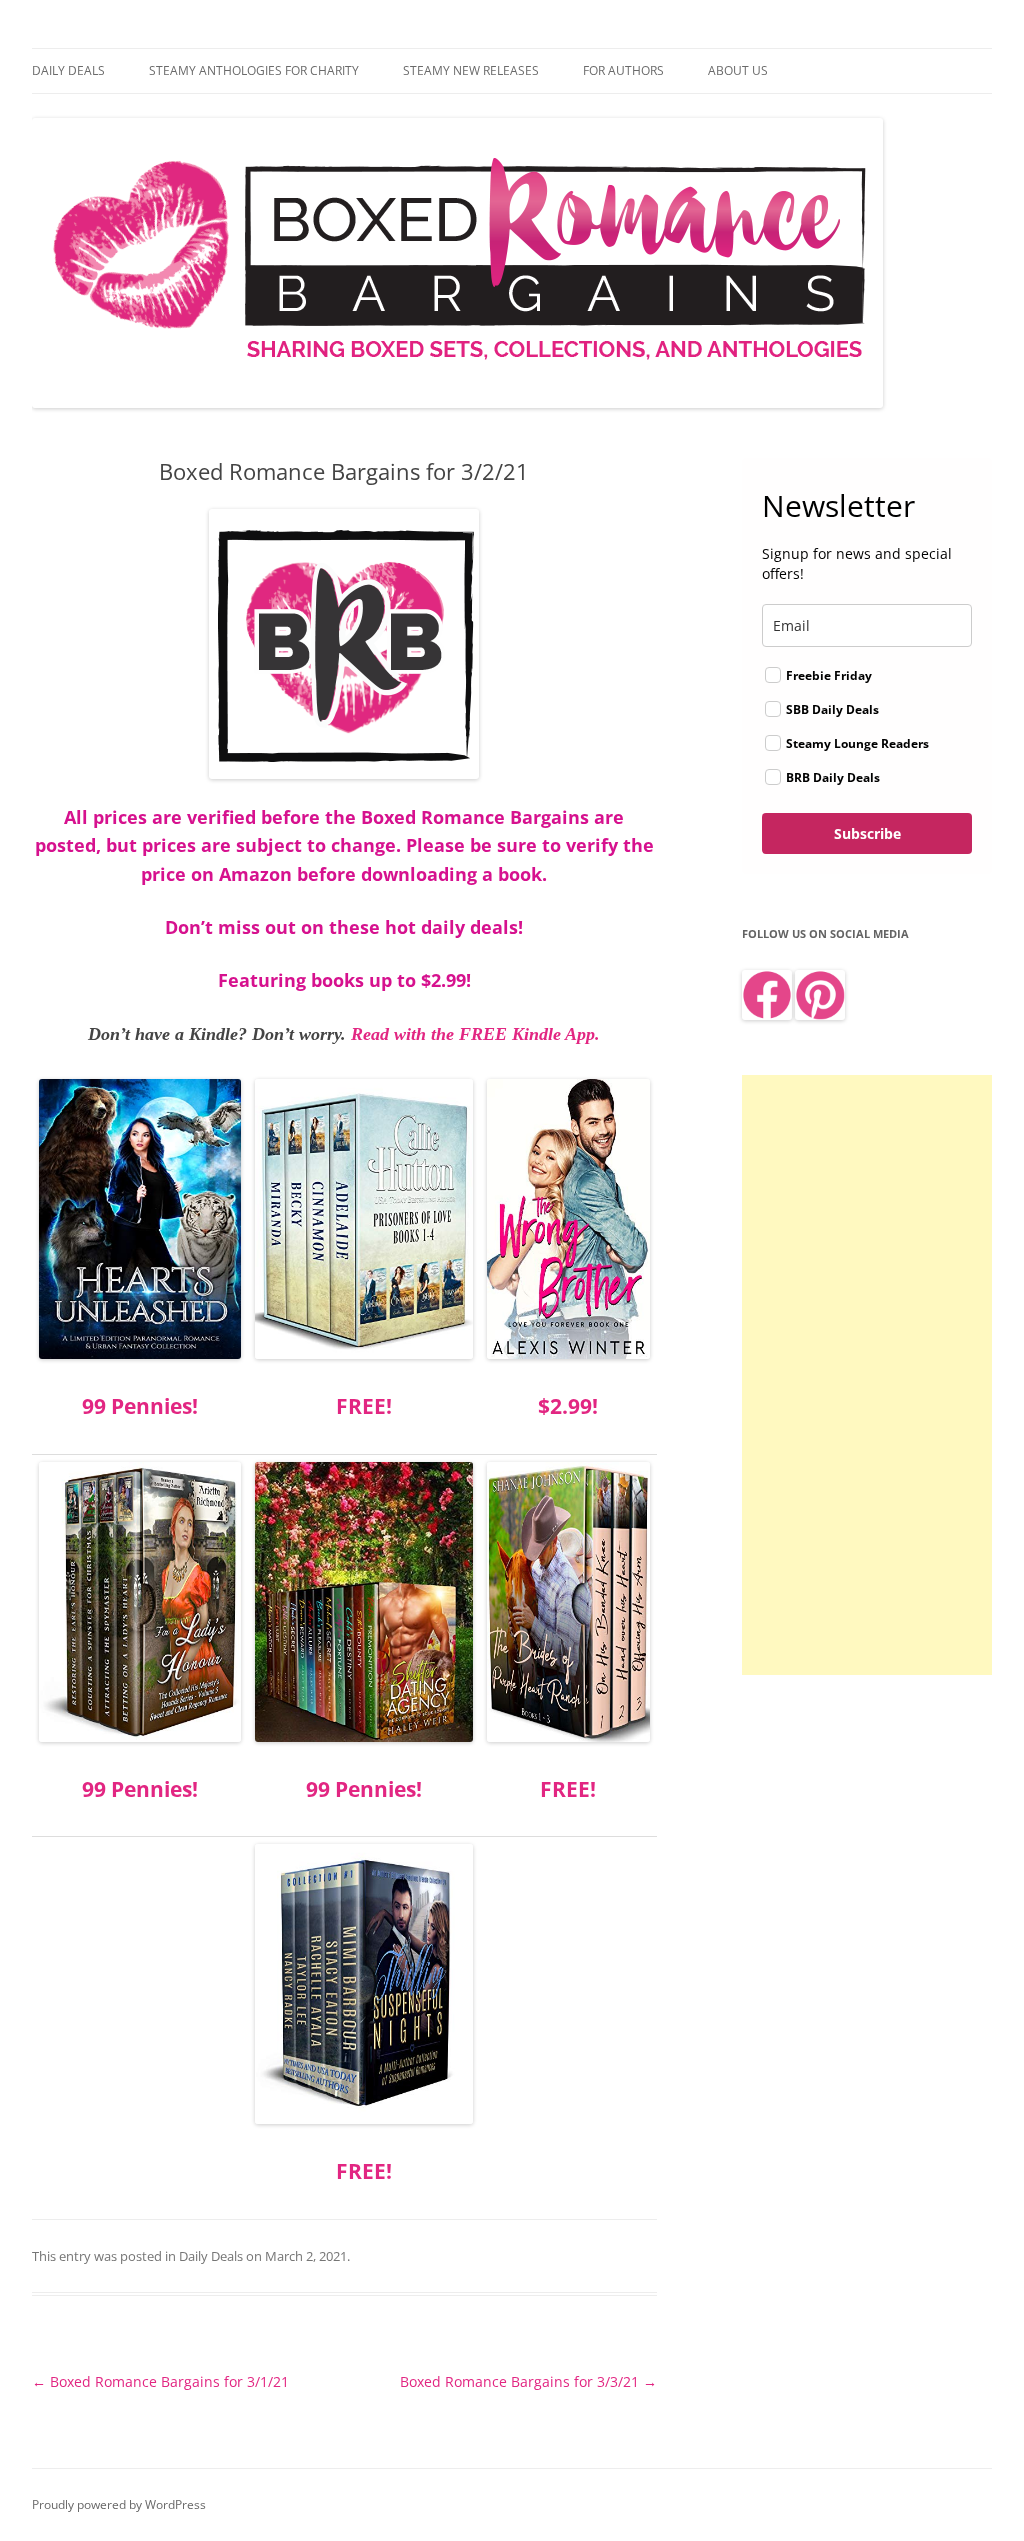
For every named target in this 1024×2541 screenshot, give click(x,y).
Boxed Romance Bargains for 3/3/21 (528, 2381)
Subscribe (867, 833)
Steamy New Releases (471, 70)
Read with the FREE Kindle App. (475, 1034)
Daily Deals (68, 70)
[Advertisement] (867, 1375)
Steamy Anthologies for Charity (254, 70)
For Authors (623, 70)
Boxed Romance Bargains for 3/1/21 (160, 2381)
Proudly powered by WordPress (119, 2504)
